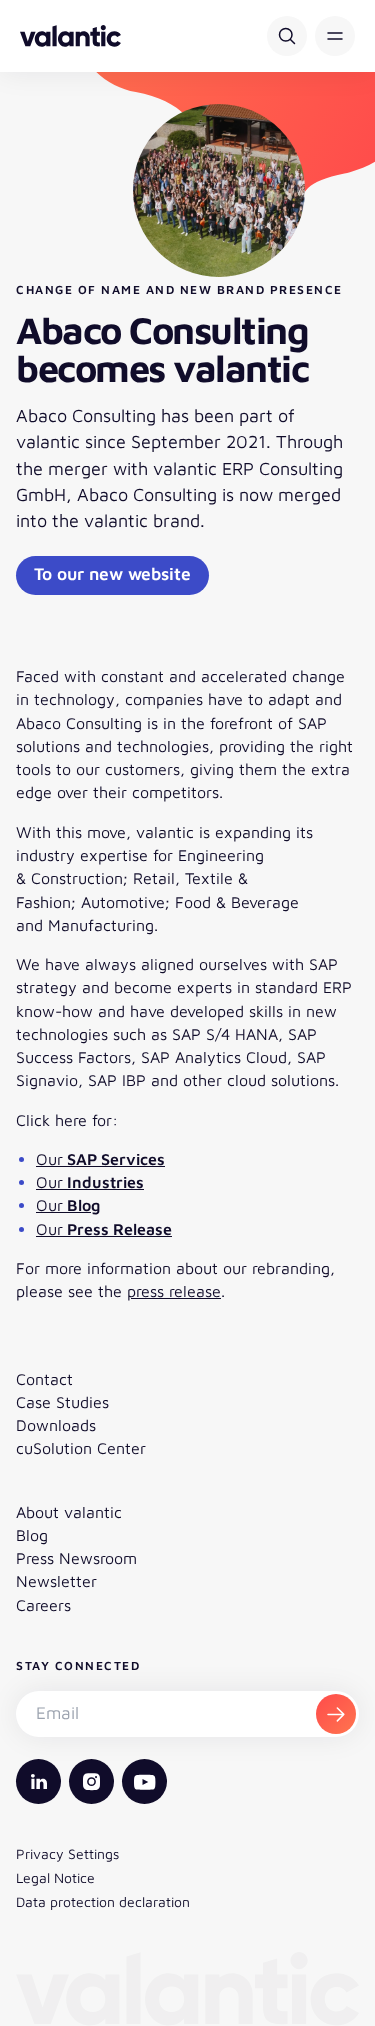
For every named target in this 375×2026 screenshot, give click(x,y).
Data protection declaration (103, 1901)
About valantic (69, 1512)
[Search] (287, 36)
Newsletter (56, 1581)
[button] (335, 36)
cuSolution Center (81, 1448)
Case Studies (62, 1402)
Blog (32, 1535)
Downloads (56, 1425)
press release (174, 1291)
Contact (44, 1379)
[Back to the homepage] (70, 36)
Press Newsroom (76, 1558)
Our (100, 1159)
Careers (43, 1605)
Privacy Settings (67, 1853)
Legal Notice (55, 1877)
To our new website (112, 573)
